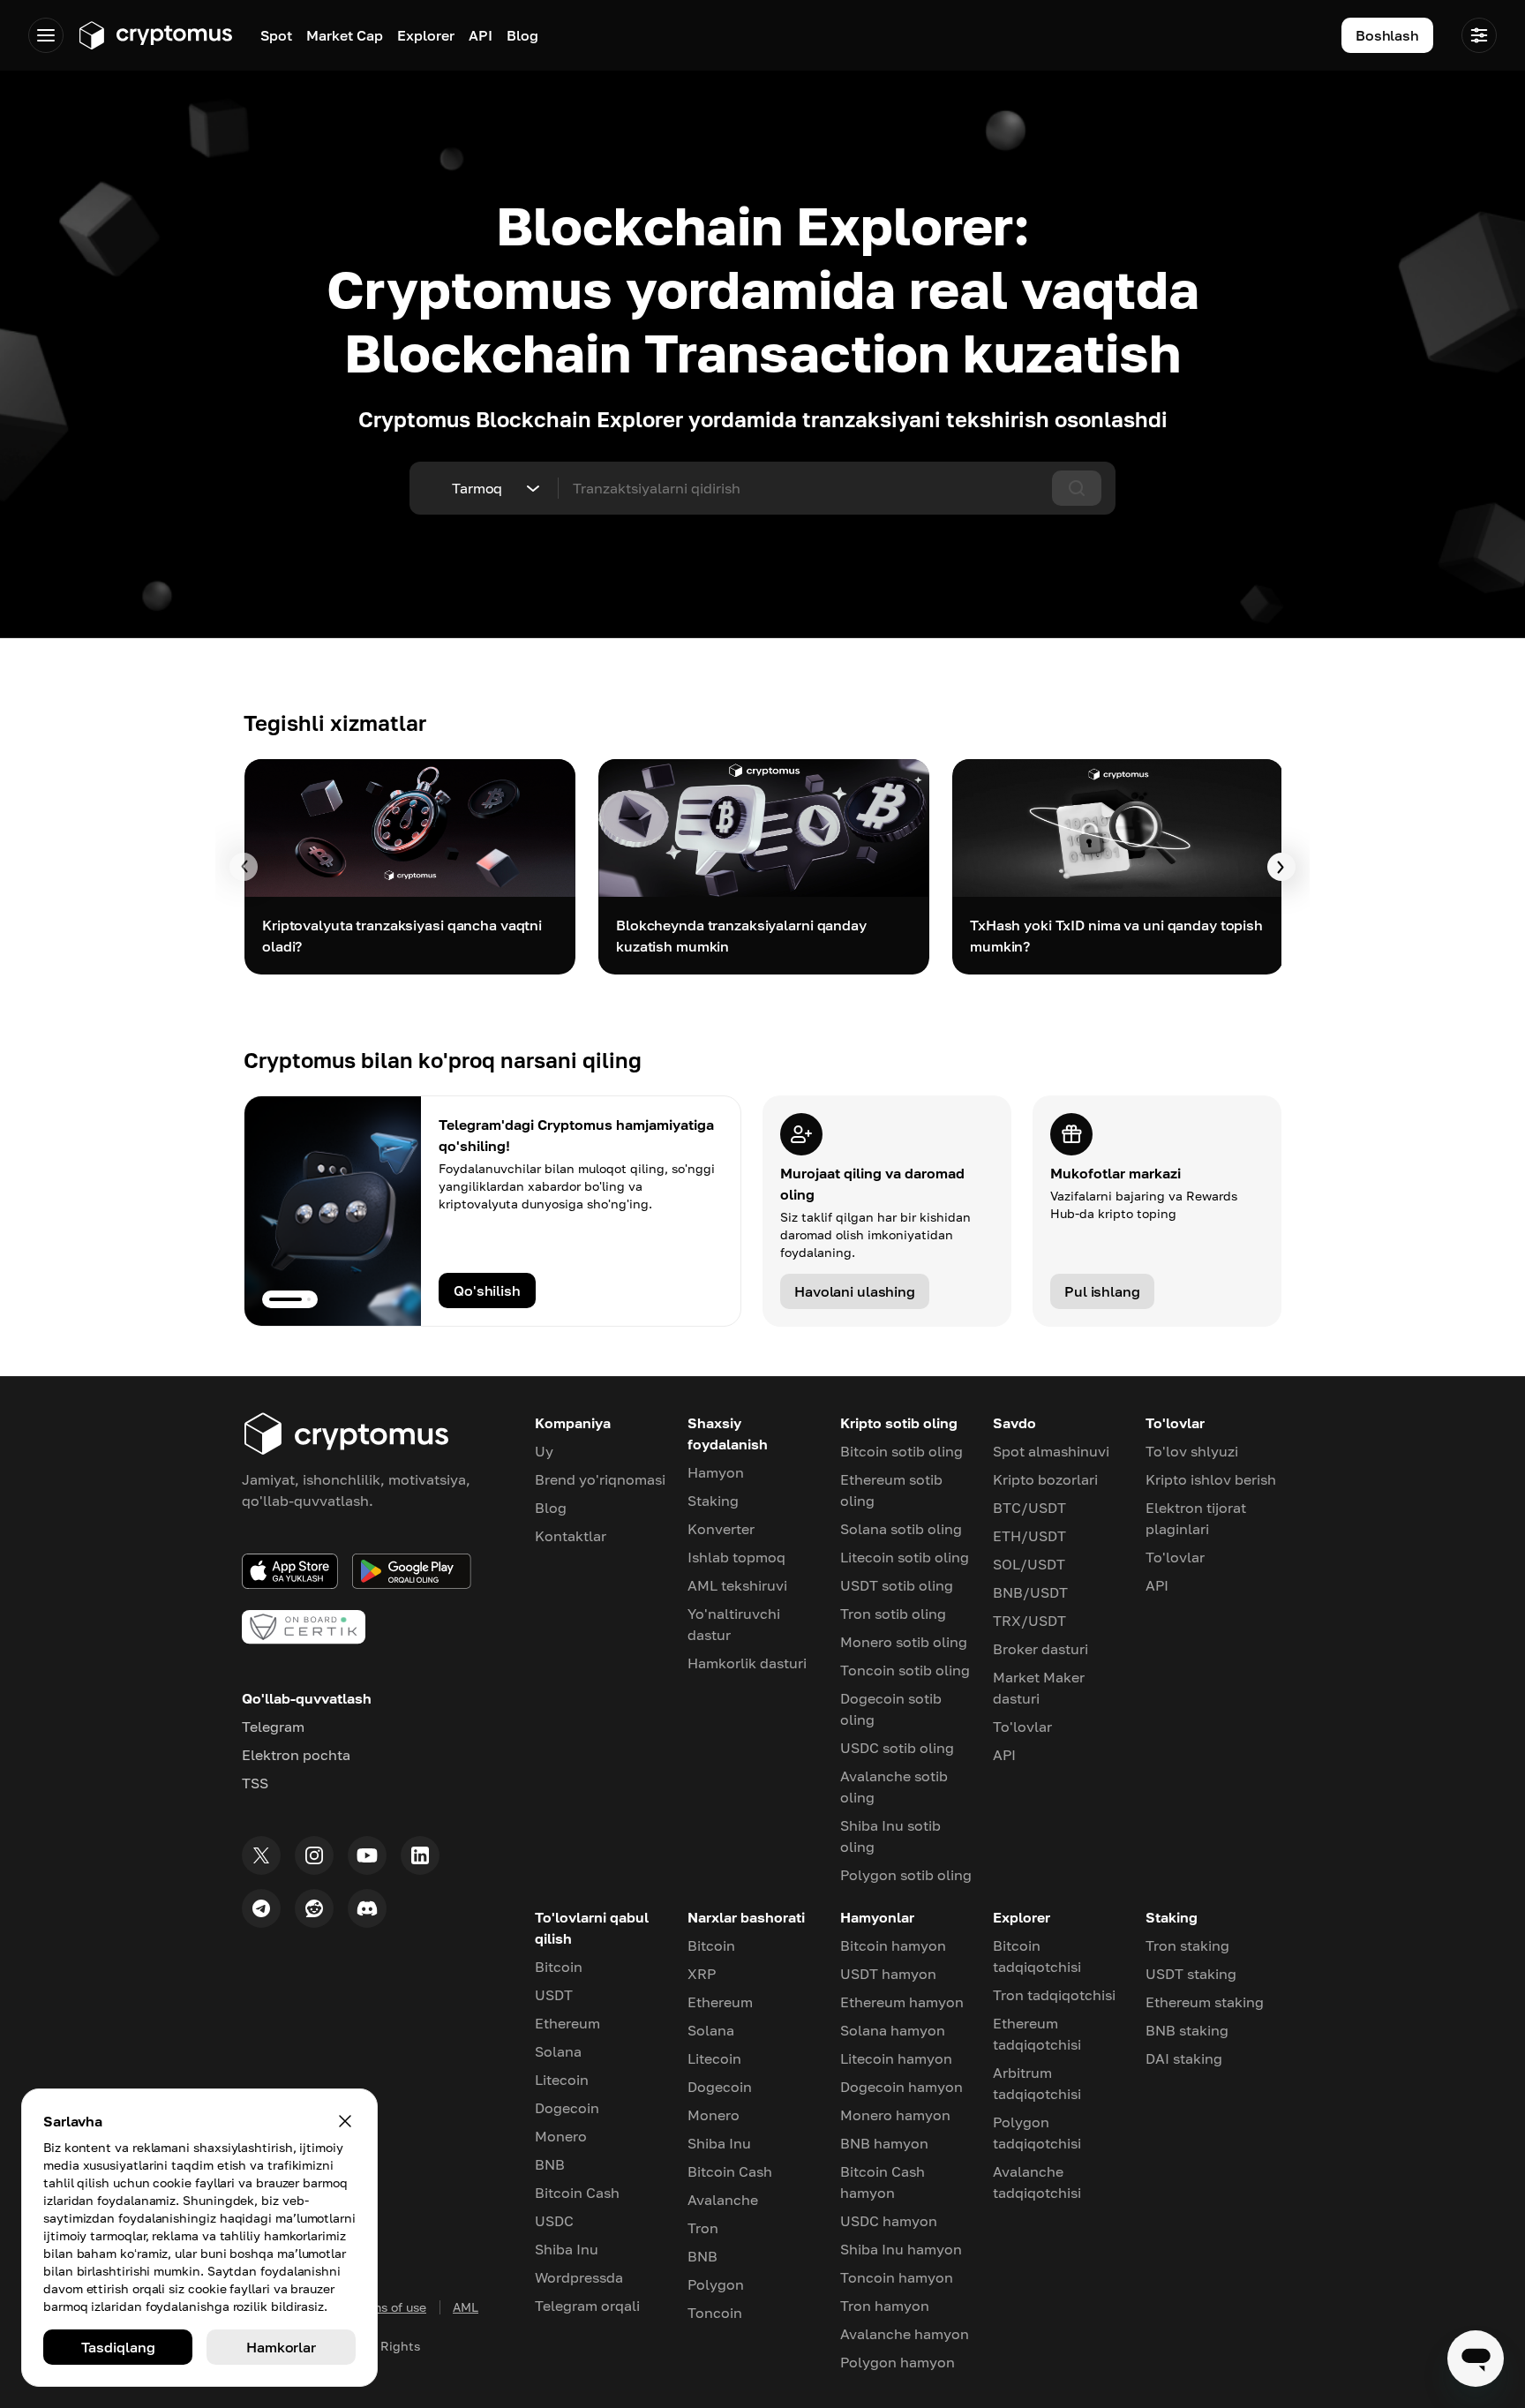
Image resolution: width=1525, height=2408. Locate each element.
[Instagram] (314, 1855)
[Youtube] (367, 1855)
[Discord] (367, 1908)
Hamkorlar (281, 2347)
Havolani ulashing (855, 1291)
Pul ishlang (1102, 1291)
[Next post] (1281, 867)
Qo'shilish (487, 1291)
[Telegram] (261, 1908)
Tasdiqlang (118, 2347)
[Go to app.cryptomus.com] (155, 35)
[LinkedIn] (420, 1855)
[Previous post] (244, 867)
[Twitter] (261, 1855)
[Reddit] (314, 1908)
